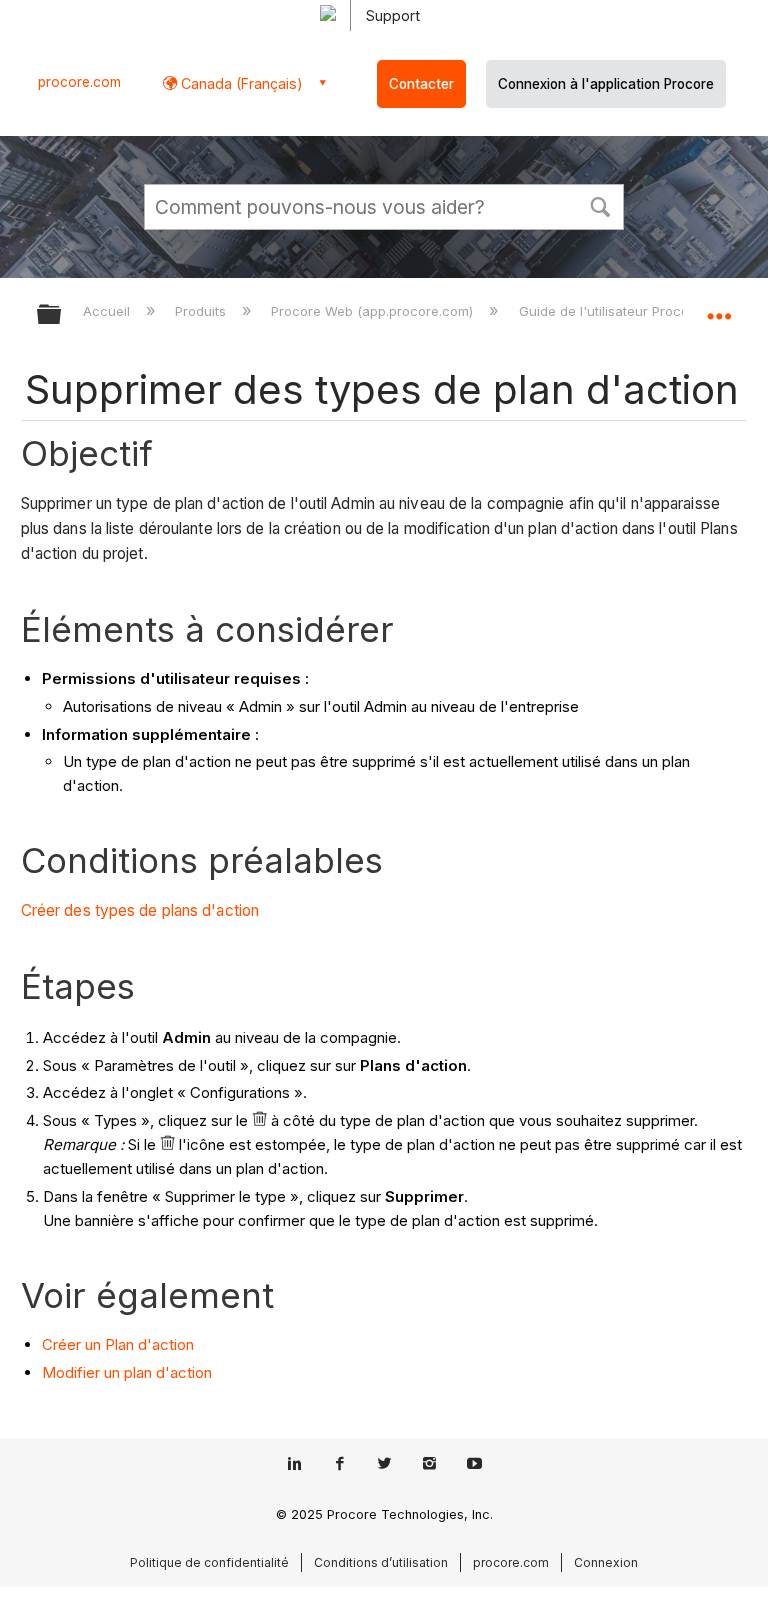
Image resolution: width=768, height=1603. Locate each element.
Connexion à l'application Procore (606, 84)
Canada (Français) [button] (240, 83)
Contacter (421, 84)
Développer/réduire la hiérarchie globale (62, 315)
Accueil (108, 311)
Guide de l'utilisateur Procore (612, 311)
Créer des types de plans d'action (140, 910)
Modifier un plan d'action (127, 1372)
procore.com (79, 82)
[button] (600, 205)
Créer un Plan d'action (118, 1344)
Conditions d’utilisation (381, 1562)
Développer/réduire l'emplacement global (719, 308)
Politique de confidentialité (209, 1562)
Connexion (606, 1562)
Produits (202, 311)
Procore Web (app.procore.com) (374, 311)
